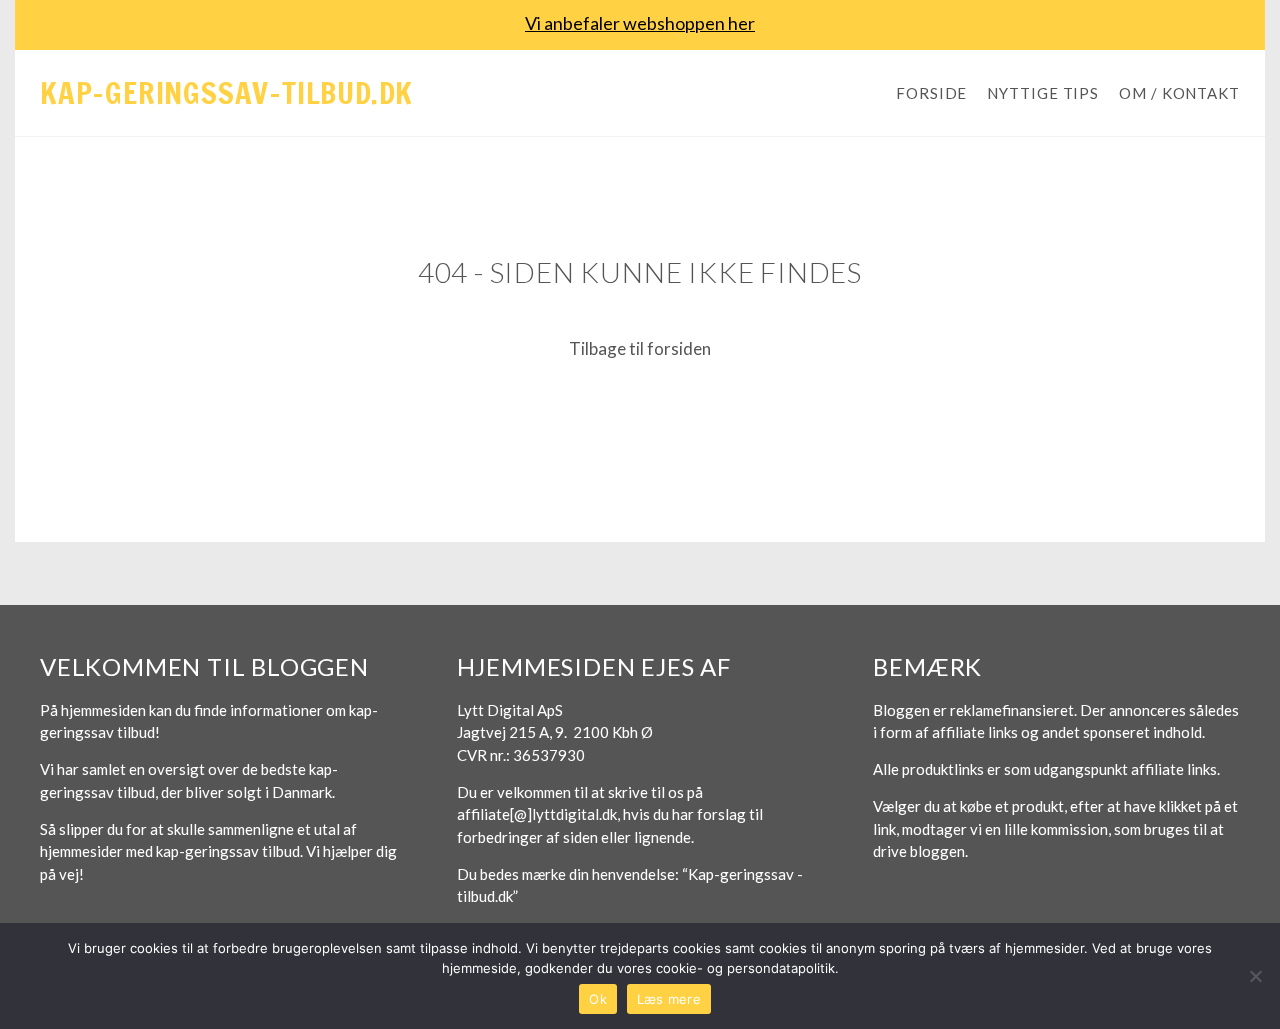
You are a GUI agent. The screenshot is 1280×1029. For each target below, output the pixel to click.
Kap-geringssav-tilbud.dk (226, 92)
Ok (598, 999)
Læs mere (669, 999)
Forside (931, 93)
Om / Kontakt (1179, 93)
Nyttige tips (1043, 93)
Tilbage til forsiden (640, 348)
